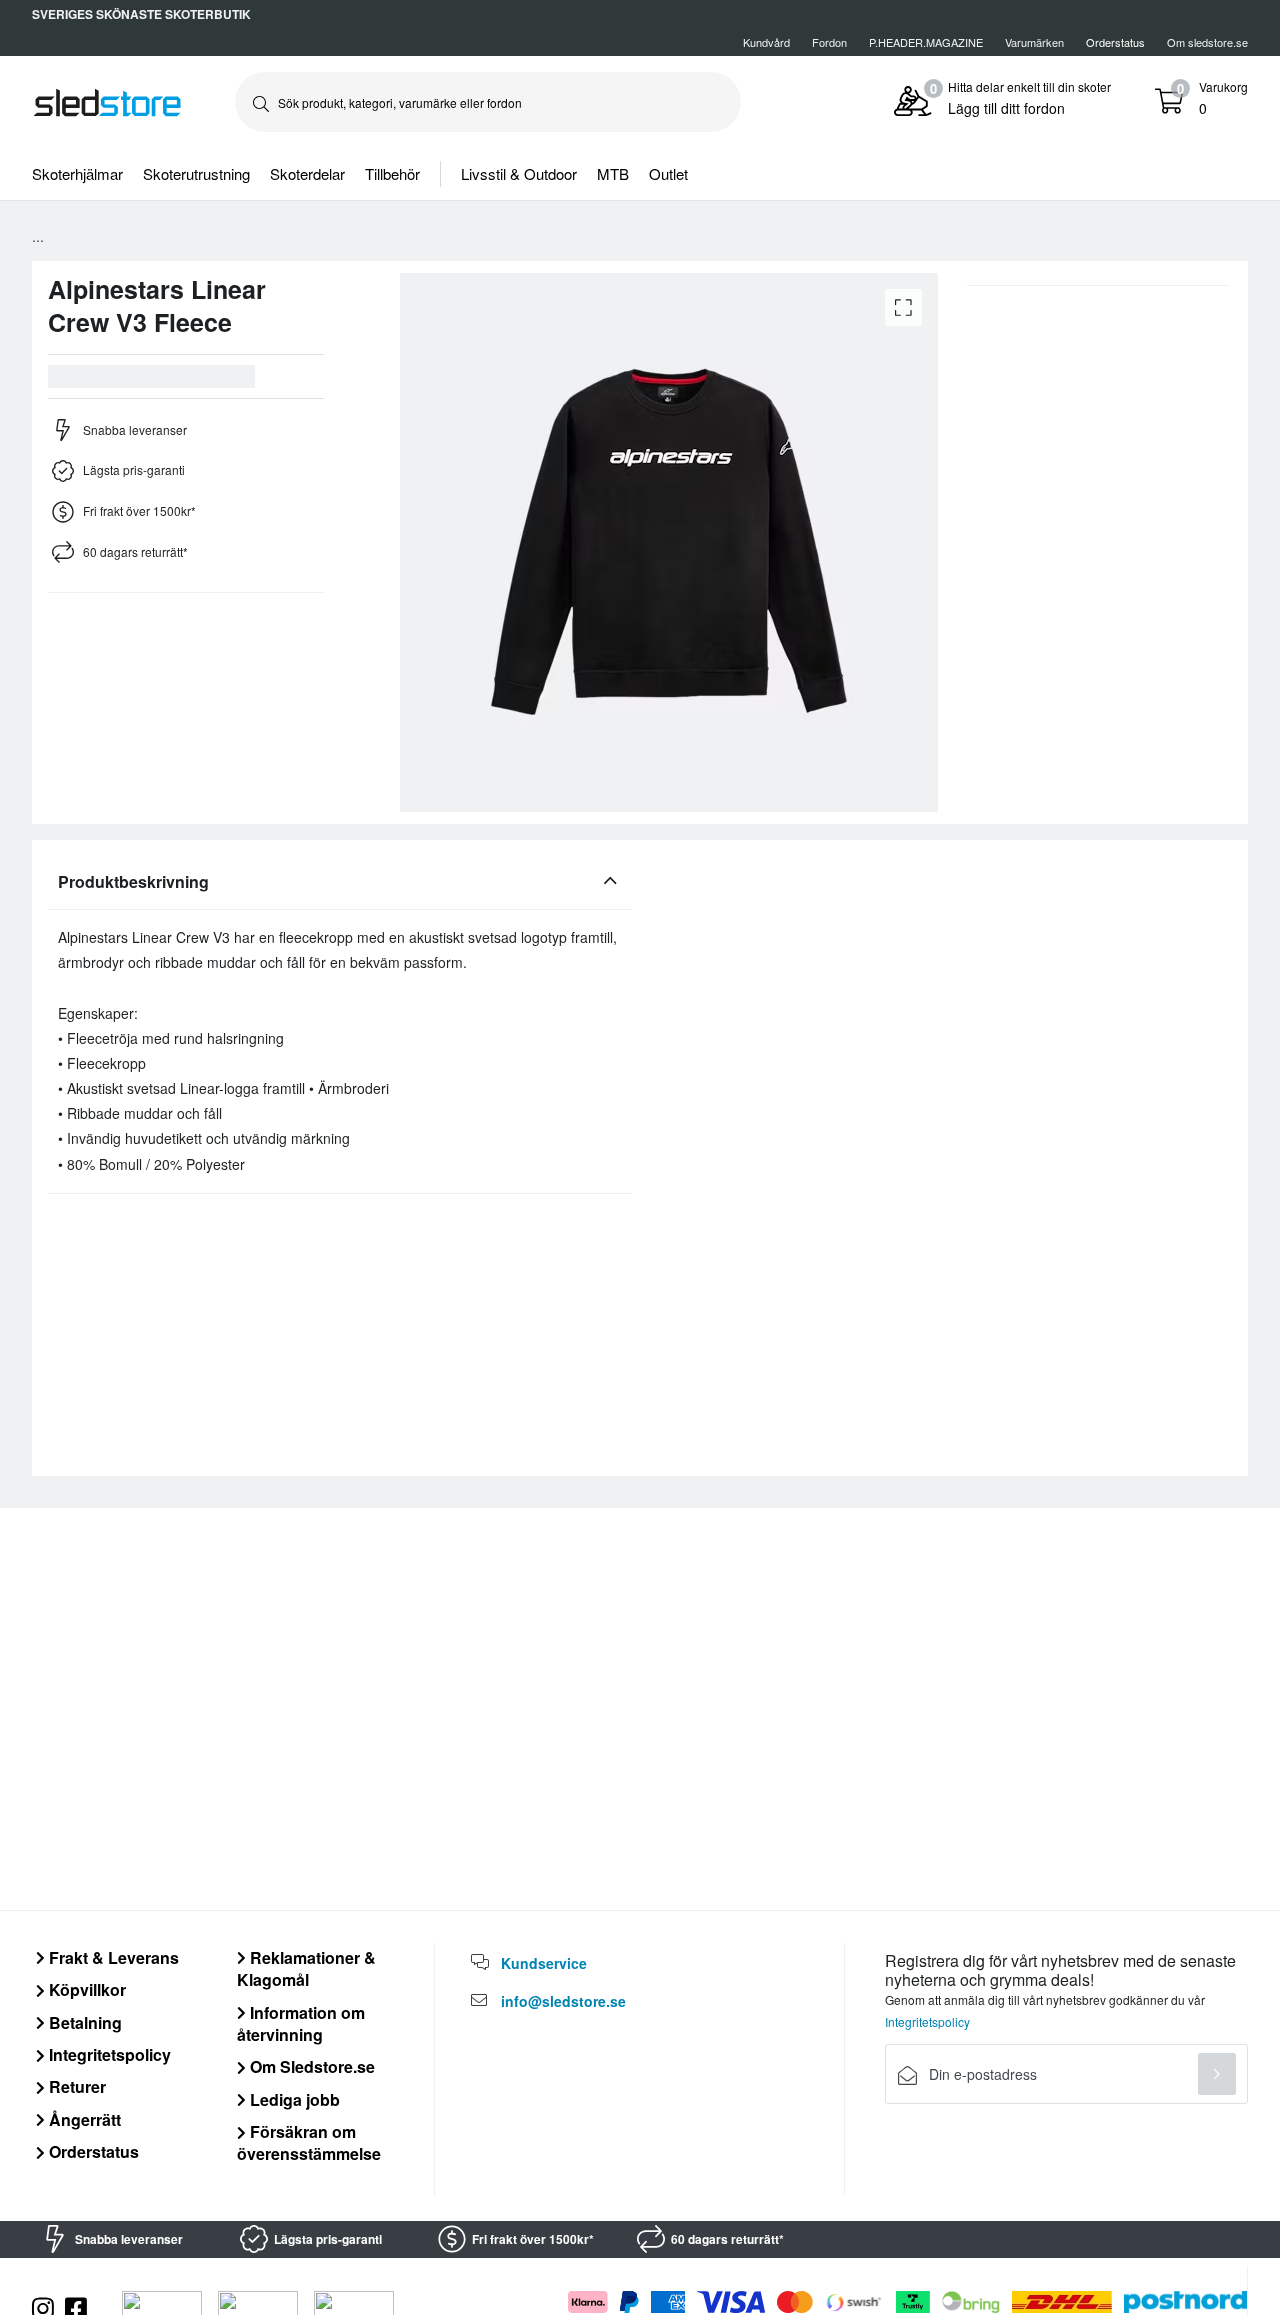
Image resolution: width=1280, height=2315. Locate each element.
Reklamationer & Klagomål (306, 1968)
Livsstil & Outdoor (519, 173)
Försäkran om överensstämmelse (309, 2142)
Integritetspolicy (108, 2054)
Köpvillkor (85, 1989)
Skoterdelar (307, 173)
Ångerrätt (83, 2119)
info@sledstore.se (563, 2001)
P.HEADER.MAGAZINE (926, 42)
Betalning (83, 2022)
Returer (75, 2086)
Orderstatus (92, 2151)
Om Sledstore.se (310, 2066)
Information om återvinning (301, 2023)
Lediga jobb (293, 2099)
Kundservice (544, 1963)
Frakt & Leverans (112, 1957)
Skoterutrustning (196, 173)
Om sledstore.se (1207, 42)
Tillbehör (392, 173)
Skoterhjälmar (77, 173)
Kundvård (766, 42)
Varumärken (1034, 42)
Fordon (829, 42)
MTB (613, 173)
